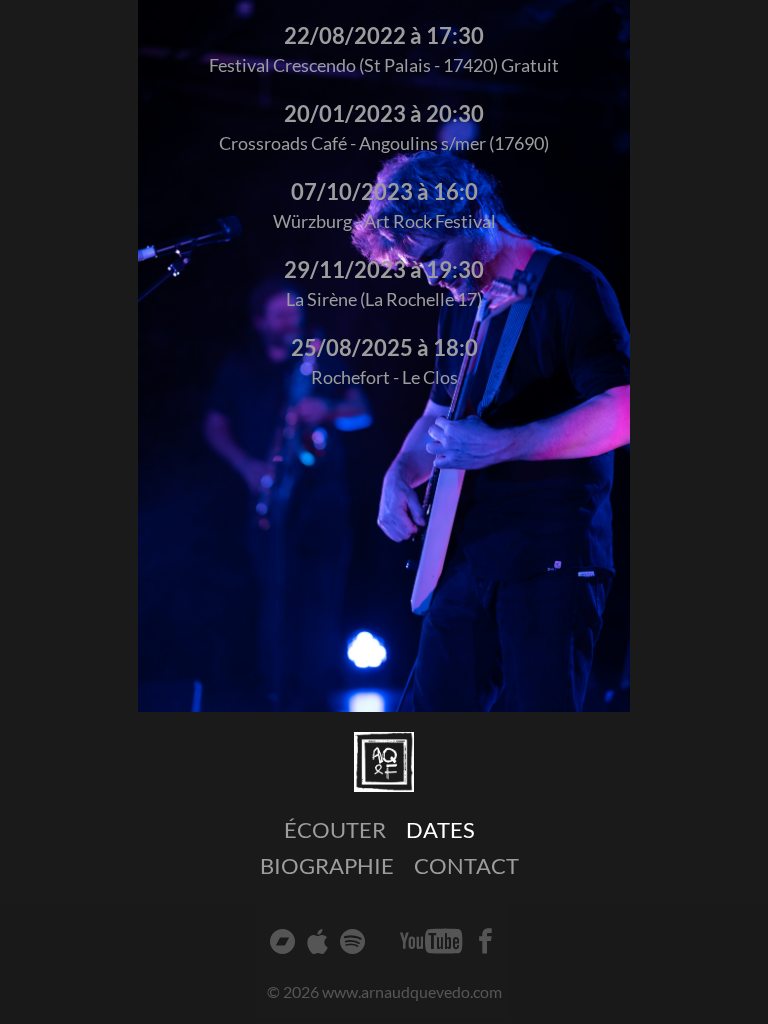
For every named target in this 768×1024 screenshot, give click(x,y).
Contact (466, 865)
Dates (440, 829)
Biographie (327, 865)
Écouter (335, 829)
